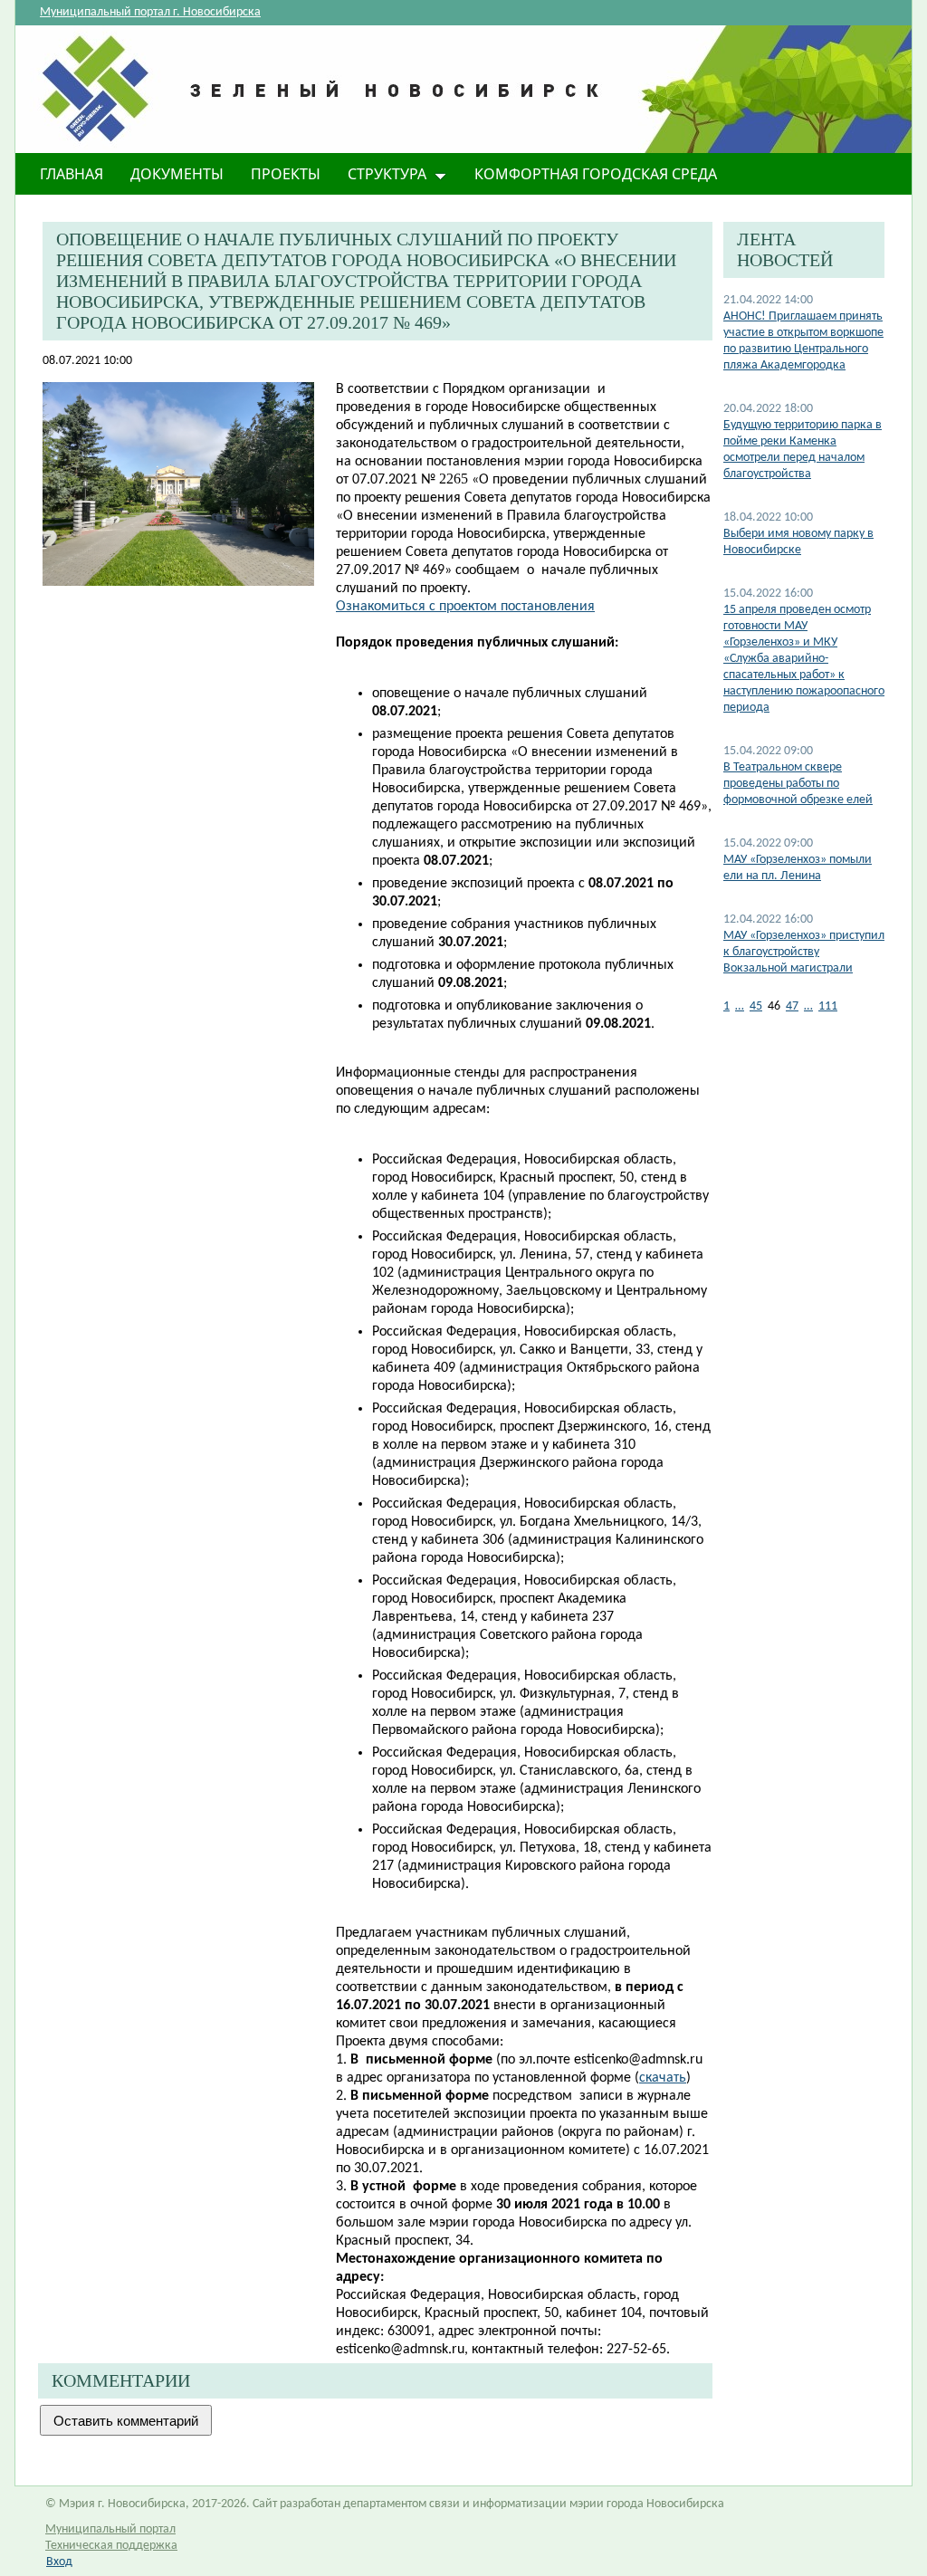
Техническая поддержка (111, 2546)
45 (756, 1006)
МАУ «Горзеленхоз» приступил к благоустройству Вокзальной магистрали (804, 952)
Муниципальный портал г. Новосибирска (150, 12)
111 (828, 1006)
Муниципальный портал (110, 2529)
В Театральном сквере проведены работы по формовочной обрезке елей (798, 784)
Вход (59, 2562)
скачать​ (663, 2078)
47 (792, 1006)
